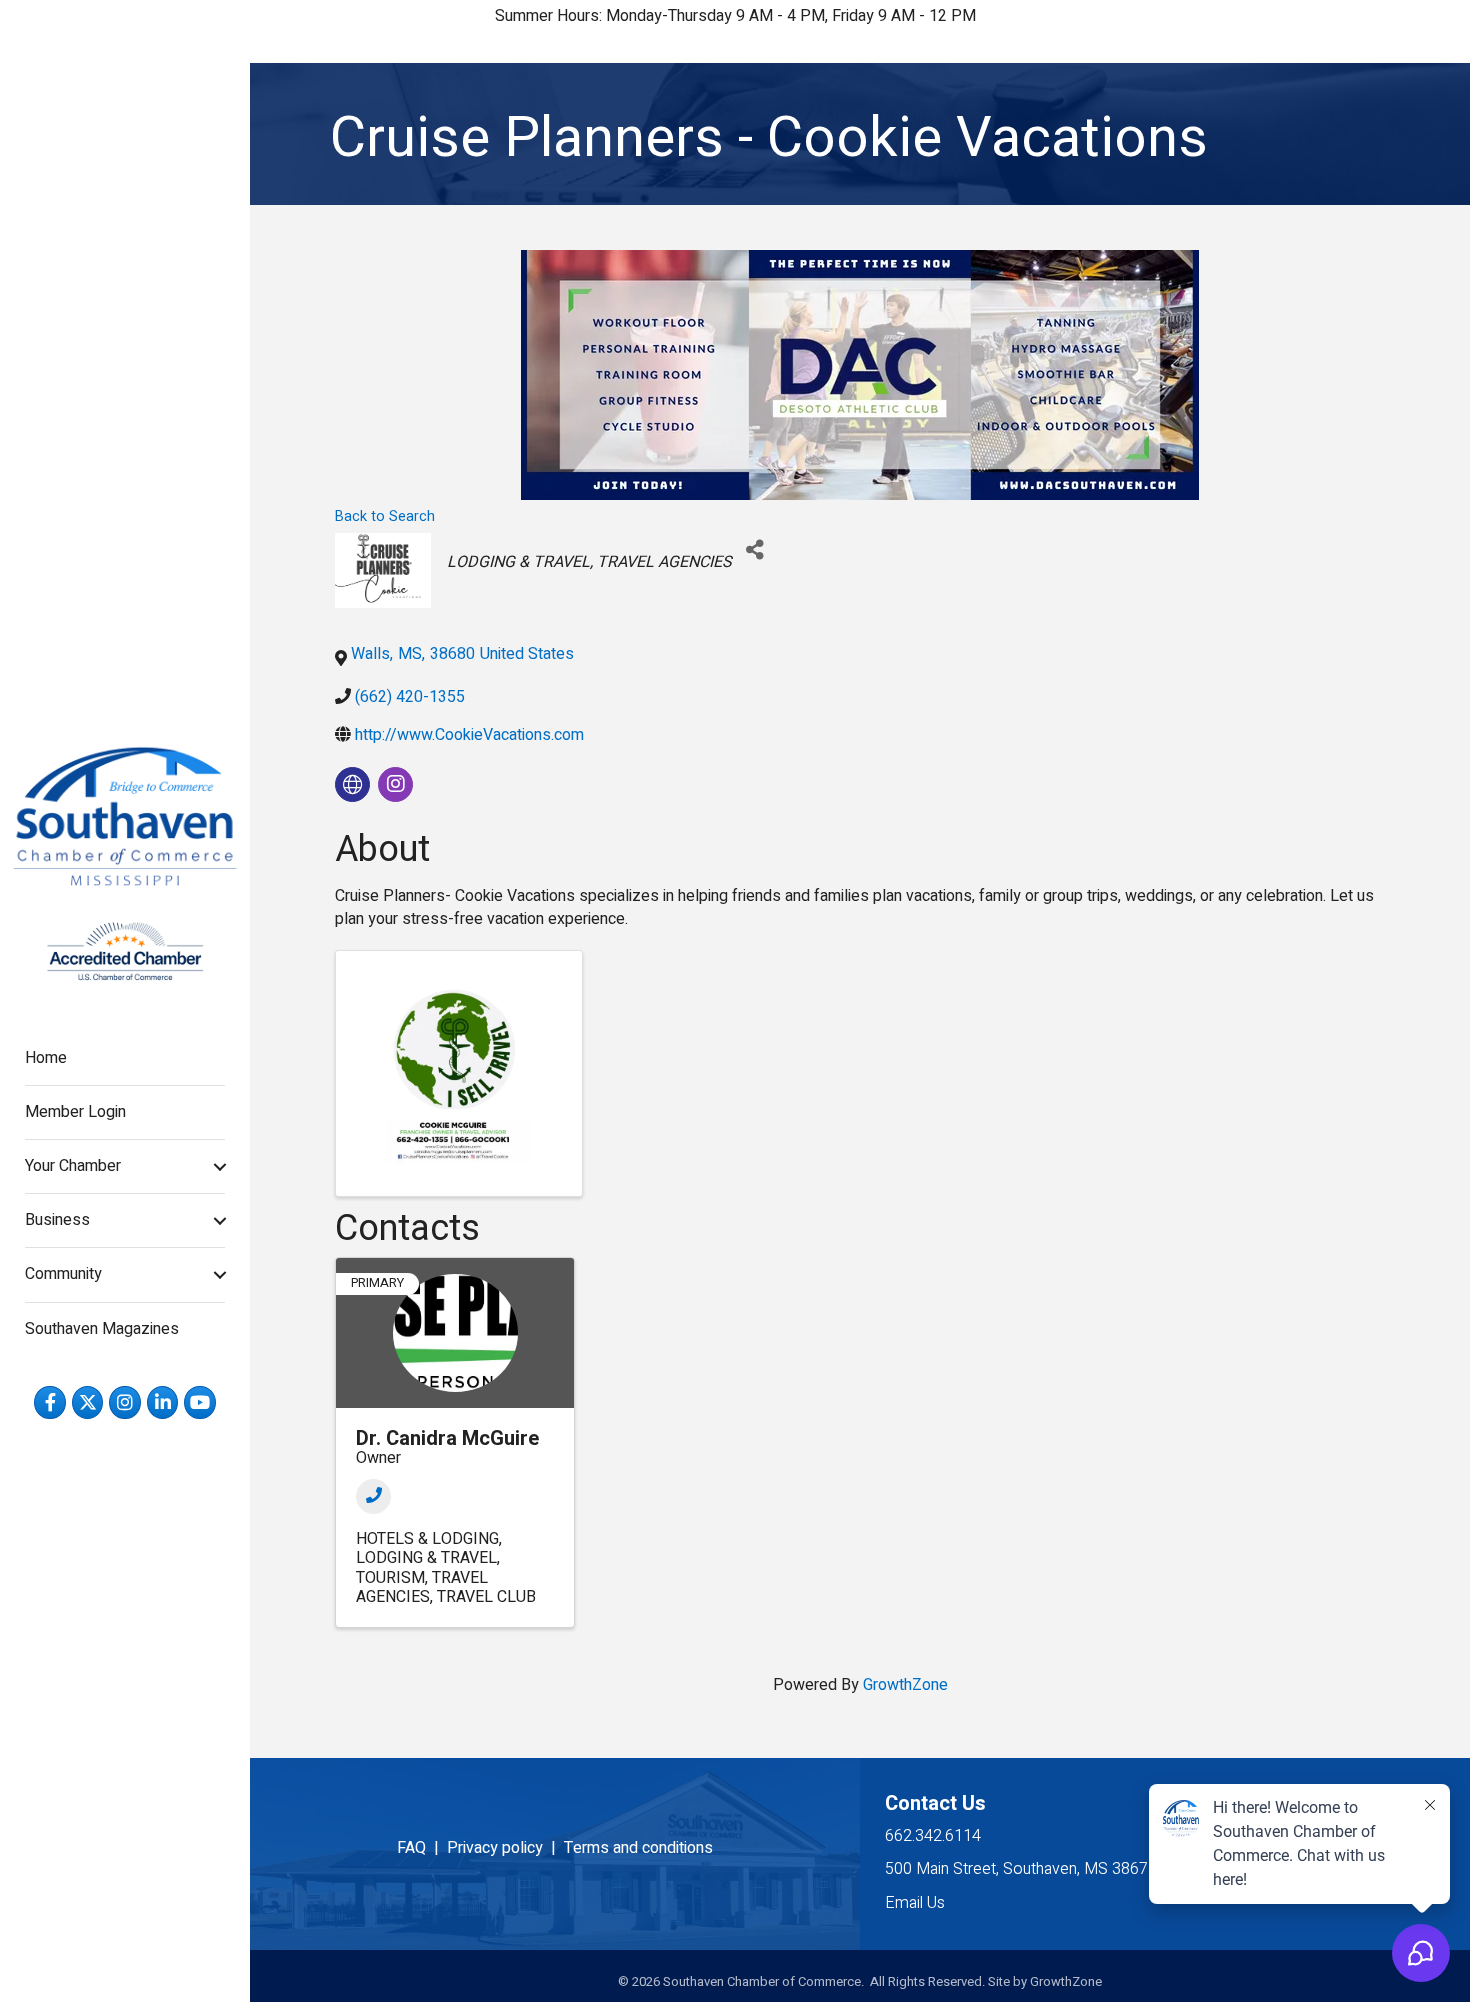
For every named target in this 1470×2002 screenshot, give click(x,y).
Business (57, 1220)
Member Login (75, 1112)
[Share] (754, 550)
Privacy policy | (505, 1848)
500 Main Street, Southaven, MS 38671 (1021, 1869)
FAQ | (422, 1848)
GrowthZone (905, 1685)
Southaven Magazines (102, 1329)
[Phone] (373, 1496)
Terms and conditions (638, 1848)
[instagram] (395, 784)
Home (46, 1058)
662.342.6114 (933, 1836)
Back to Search (385, 516)
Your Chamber (73, 1166)
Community (63, 1274)
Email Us (915, 1903)
